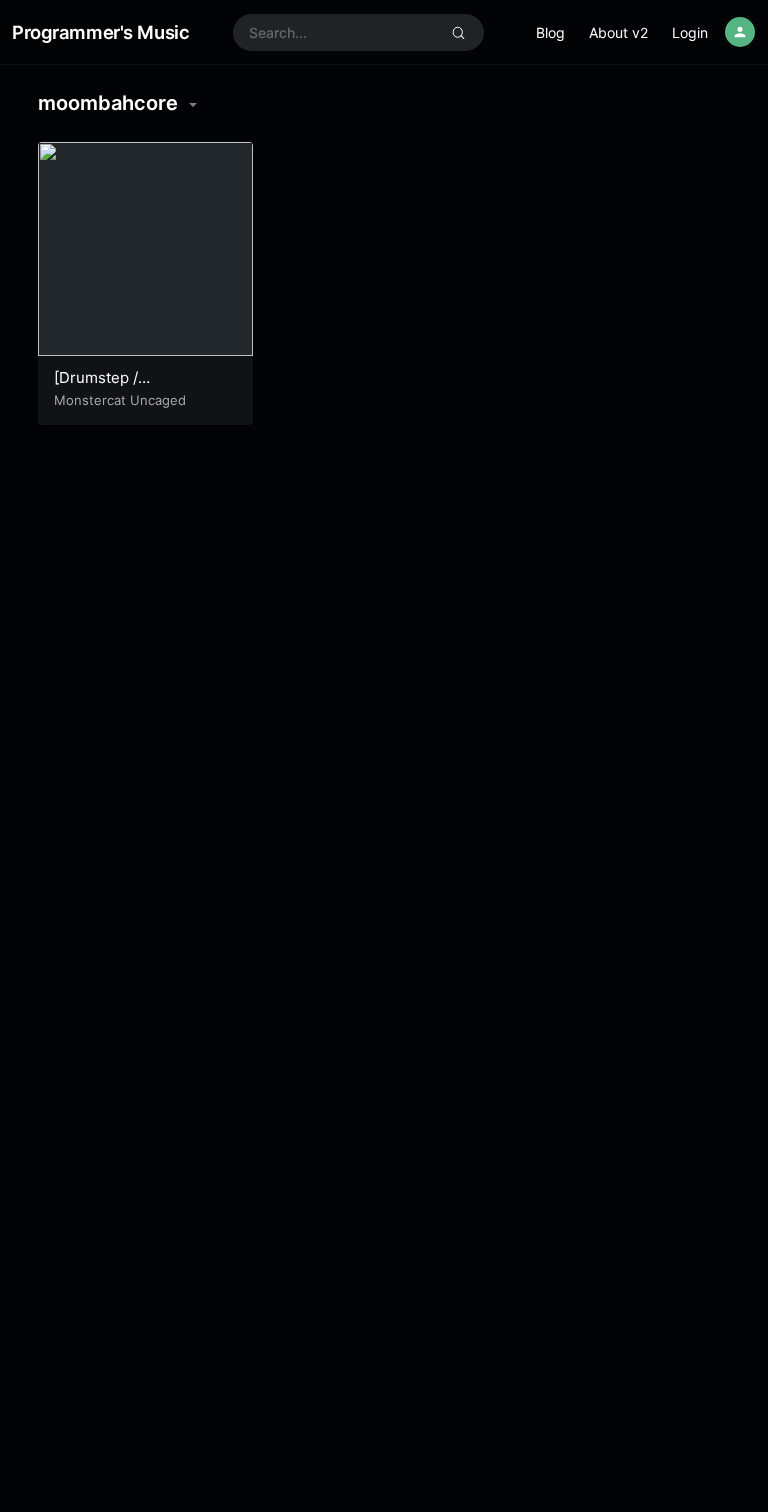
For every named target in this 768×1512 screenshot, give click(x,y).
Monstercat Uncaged (120, 400)
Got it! (673, 39)
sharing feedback (493, 48)
